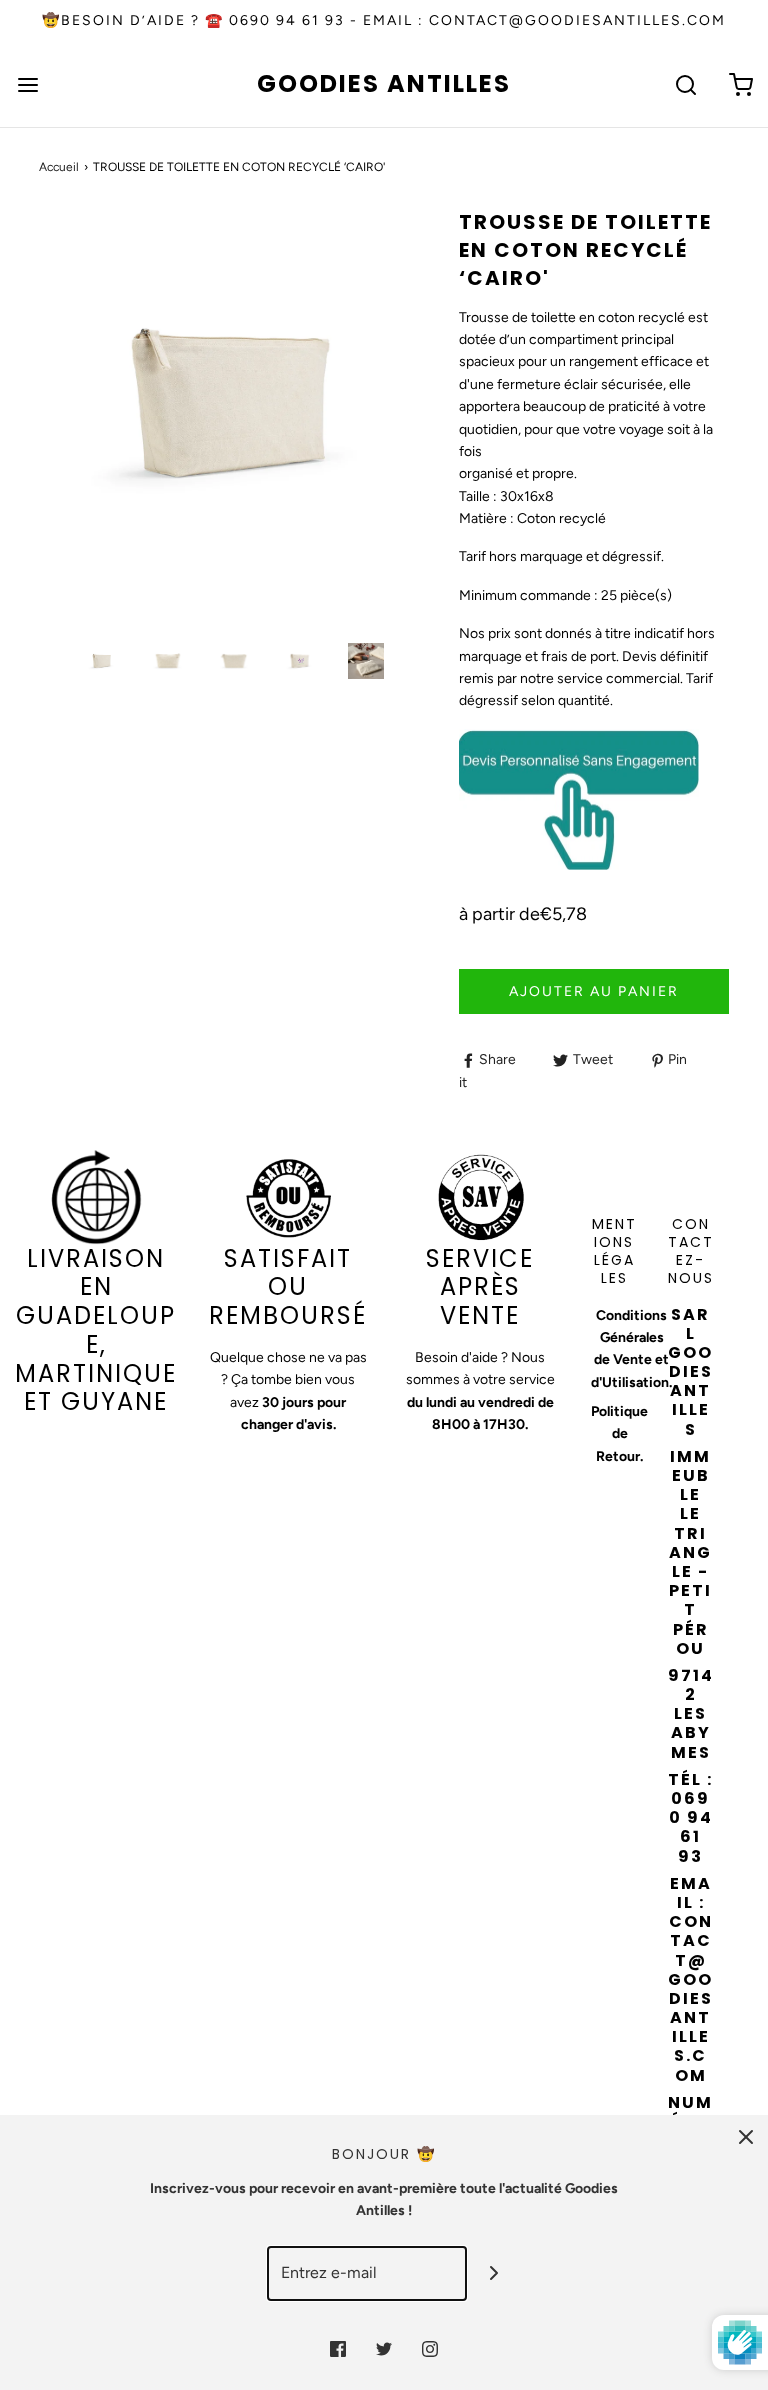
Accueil (59, 167)
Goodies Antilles (384, 84)
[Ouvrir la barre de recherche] (685, 84)
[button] (102, 661)
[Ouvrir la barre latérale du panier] (740, 84)
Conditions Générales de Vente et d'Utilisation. (631, 1349)
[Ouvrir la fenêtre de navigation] (27, 84)
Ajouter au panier (594, 991)
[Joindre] (494, 2273)
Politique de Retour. (619, 1434)
